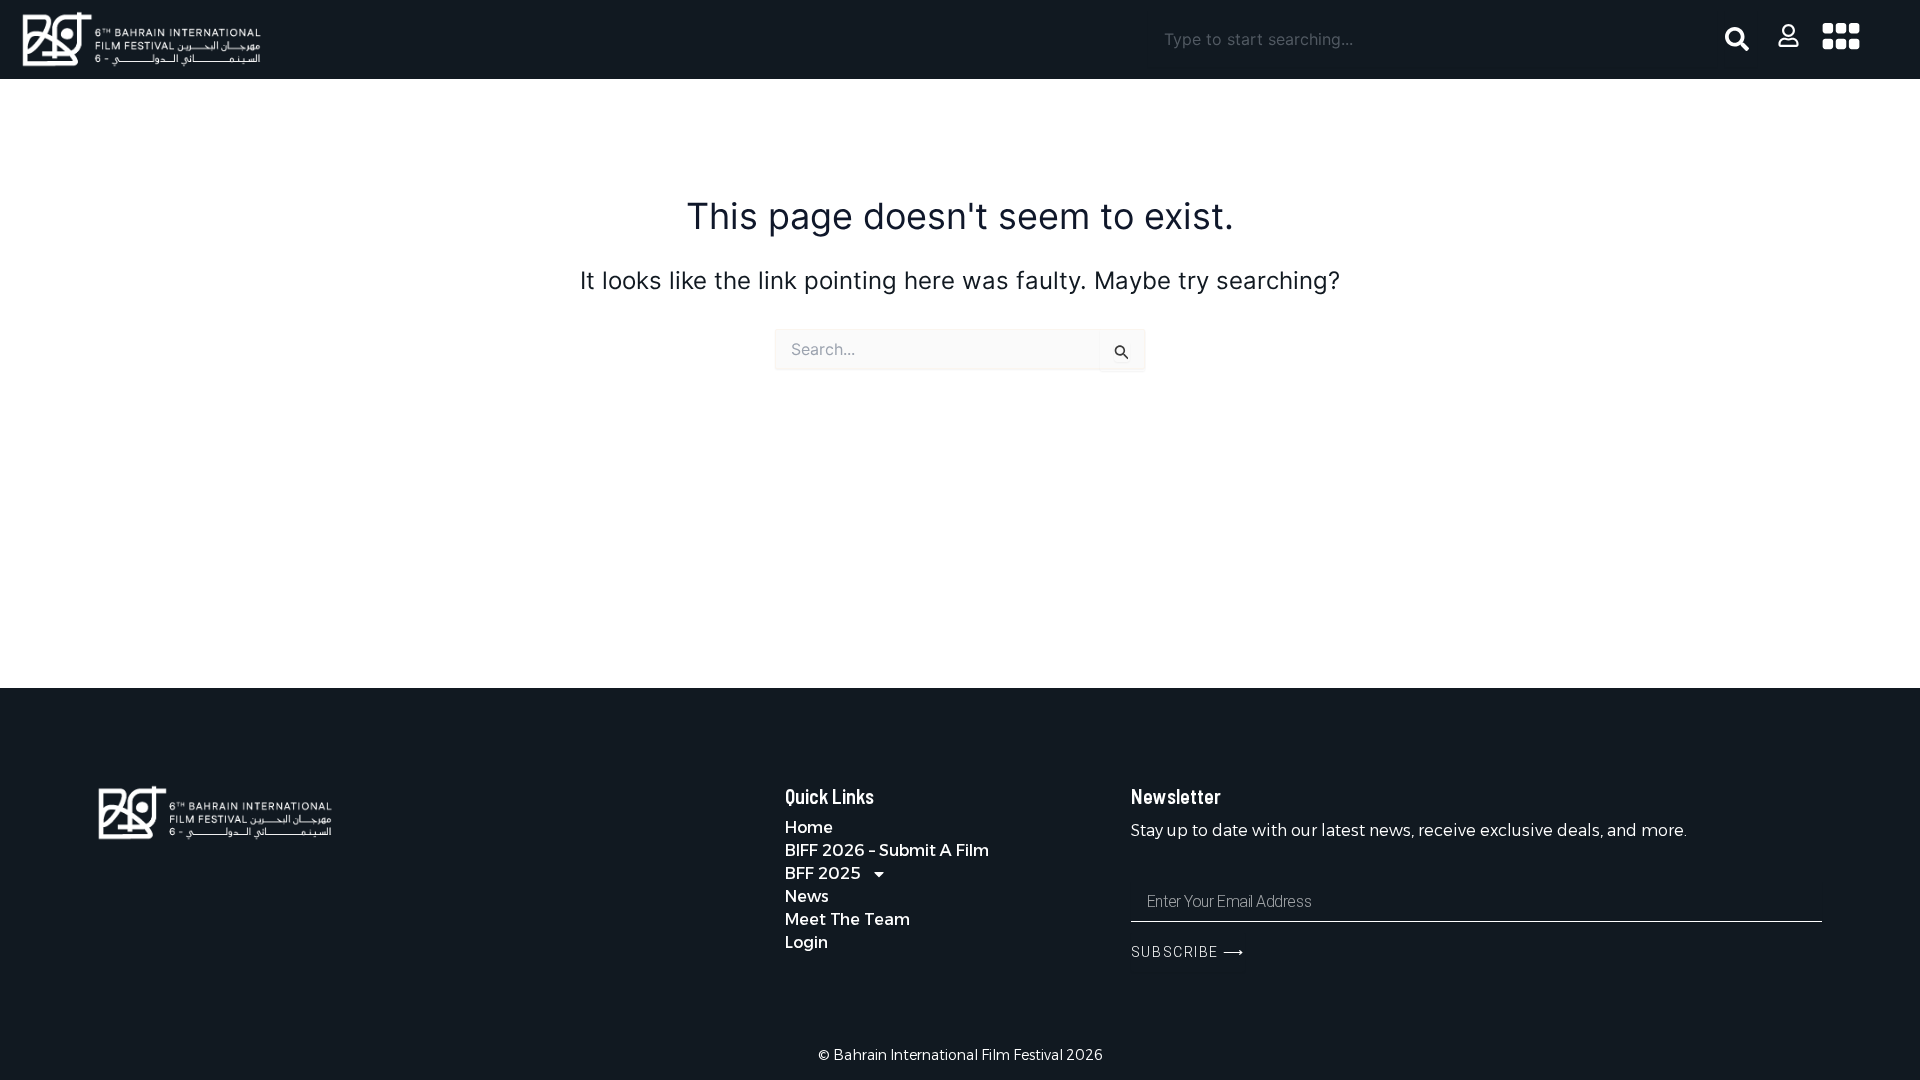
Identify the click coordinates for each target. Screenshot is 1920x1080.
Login (806, 942)
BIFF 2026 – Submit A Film (887, 850)
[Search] (1741, 39)
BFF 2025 (823, 873)
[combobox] (1432, 39)
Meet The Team (847, 919)
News (807, 896)
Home (809, 827)
